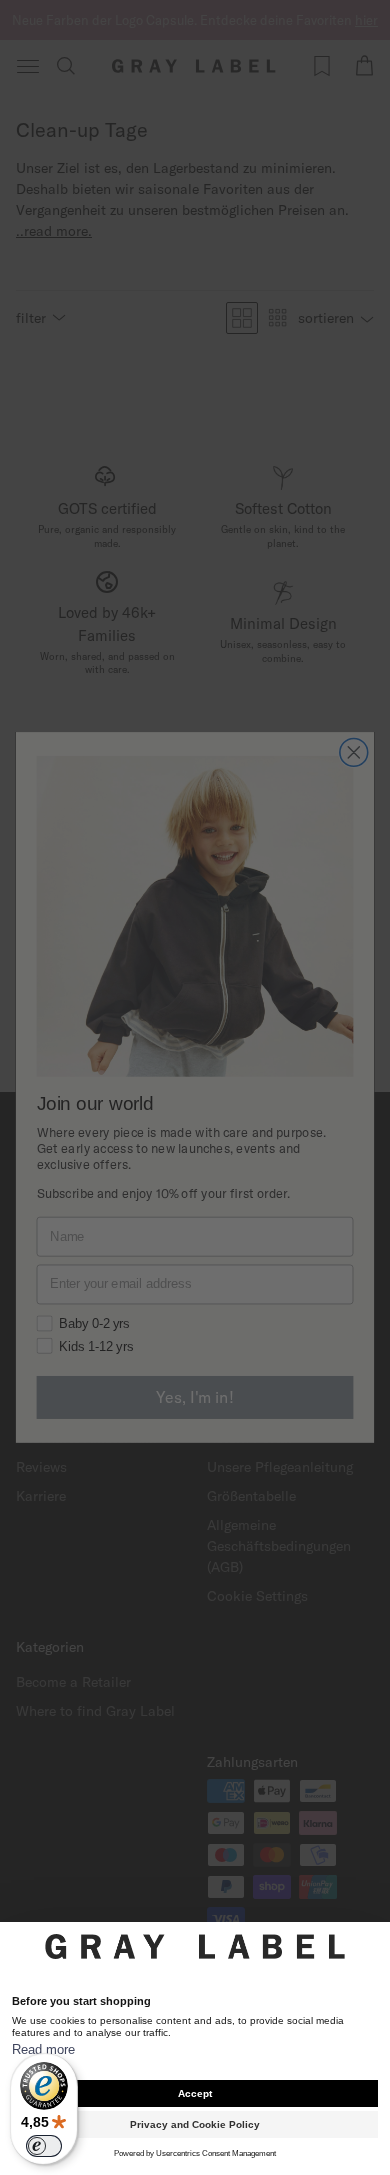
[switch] (44, 2146)
